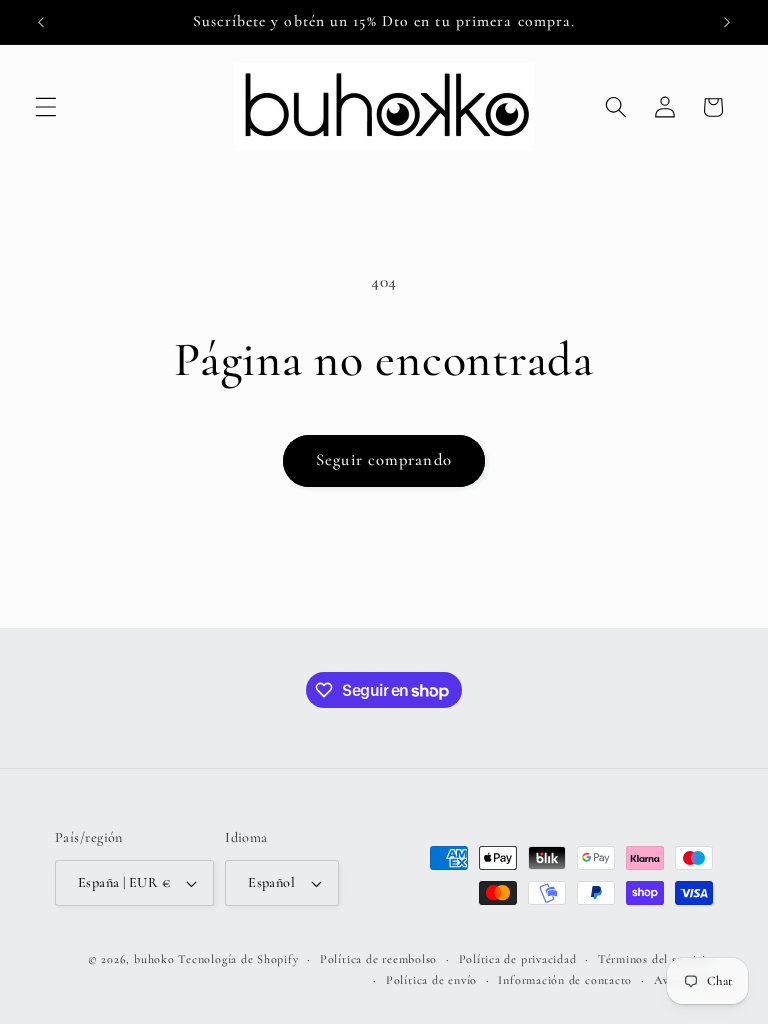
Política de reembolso (378, 959)
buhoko (154, 959)
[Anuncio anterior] (41, 22)
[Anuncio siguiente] (727, 22)
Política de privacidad (518, 959)
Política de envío (431, 980)
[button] (46, 107)
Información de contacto (565, 980)
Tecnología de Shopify (238, 959)
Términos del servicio (655, 959)
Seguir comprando (384, 460)
